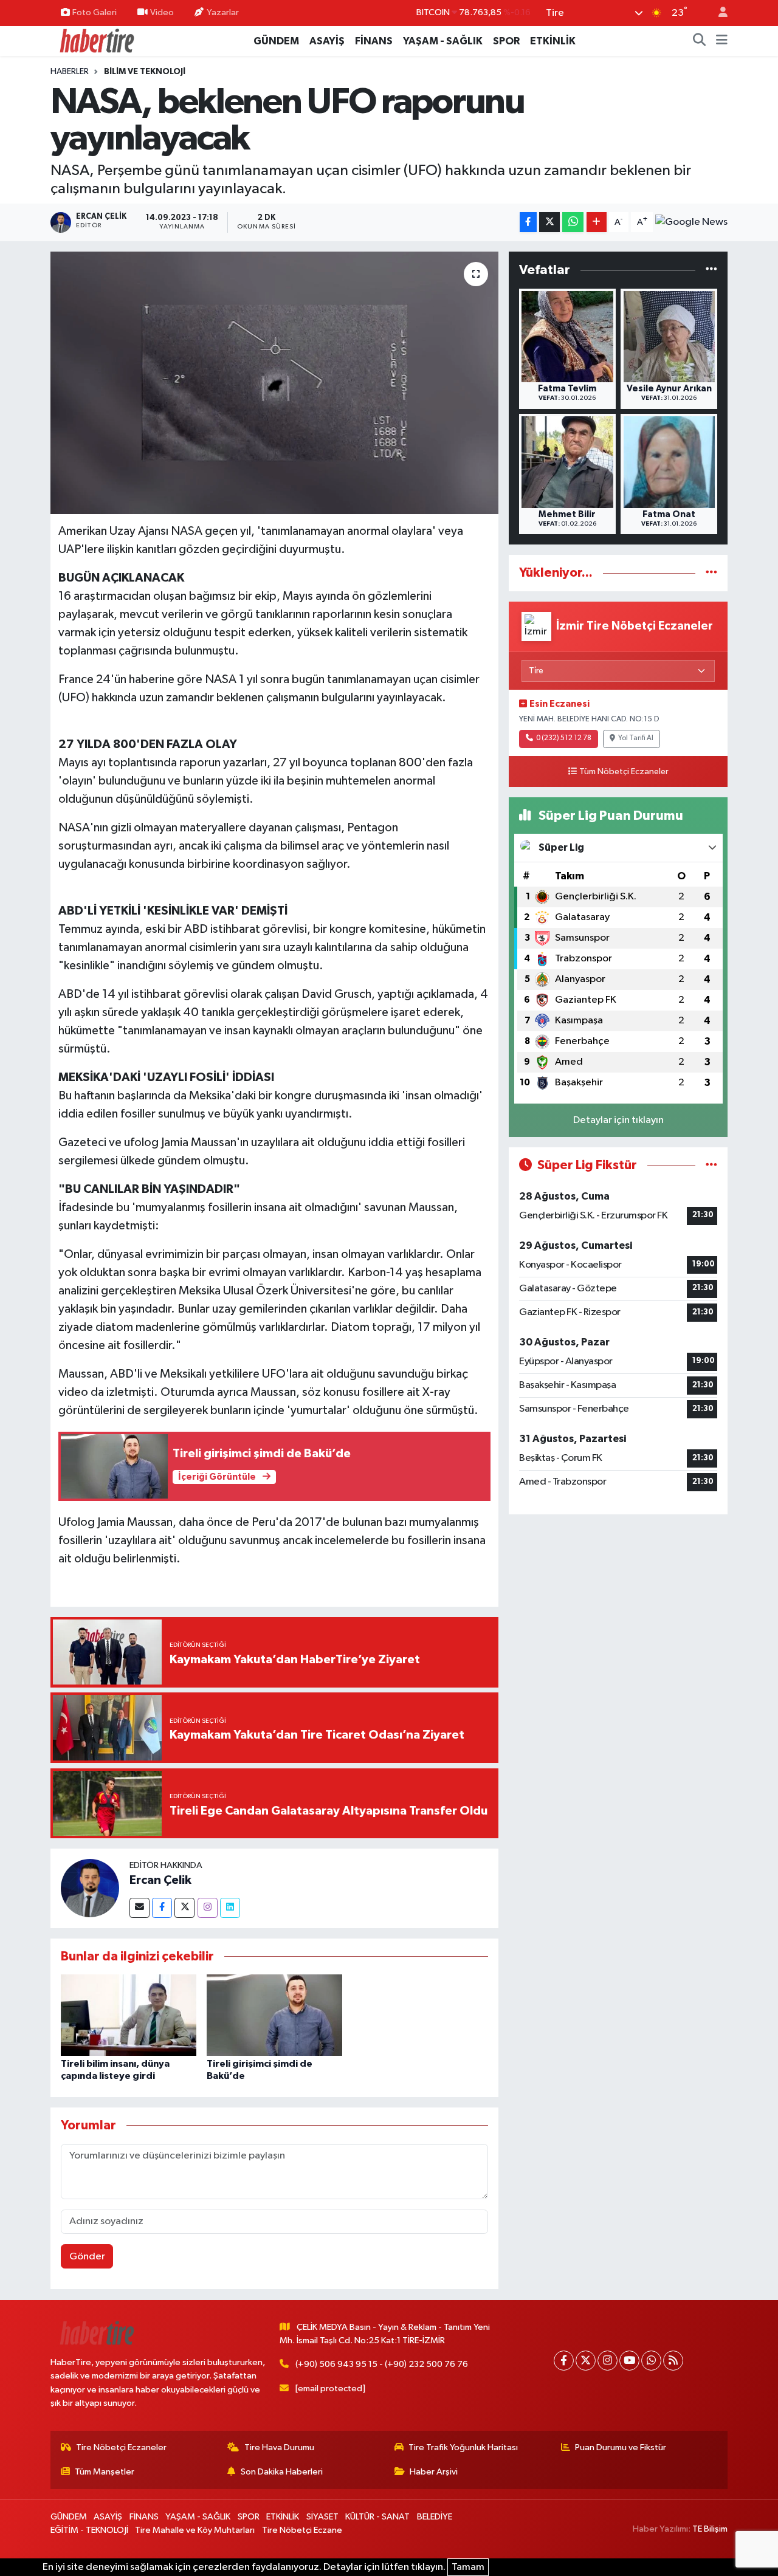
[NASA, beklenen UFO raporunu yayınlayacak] (274, 383)
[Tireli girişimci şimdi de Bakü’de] (274, 2015)
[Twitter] (184, 1908)
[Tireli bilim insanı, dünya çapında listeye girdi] (129, 2015)
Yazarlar (223, 12)
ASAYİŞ (327, 41)
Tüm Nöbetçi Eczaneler (624, 772)
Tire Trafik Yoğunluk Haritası (463, 2447)
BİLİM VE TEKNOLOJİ (145, 72)
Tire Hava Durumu (279, 2447)
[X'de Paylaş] (549, 222)
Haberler (70, 72)
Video (162, 12)
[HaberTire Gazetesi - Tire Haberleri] (96, 40)
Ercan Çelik (160, 1880)
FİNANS (374, 41)
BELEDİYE (435, 2517)
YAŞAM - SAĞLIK (443, 41)
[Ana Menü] (722, 41)
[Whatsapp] (651, 2361)
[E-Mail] (139, 1908)
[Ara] (700, 41)
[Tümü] (711, 270)
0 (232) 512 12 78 (564, 738)
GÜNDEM (276, 41)
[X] (586, 2361)
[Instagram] (208, 1908)
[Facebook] (162, 1908)
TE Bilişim (710, 2529)
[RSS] (673, 2361)
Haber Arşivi (434, 2472)
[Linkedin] (230, 1908)
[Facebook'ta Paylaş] (528, 222)
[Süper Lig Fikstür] (711, 1165)
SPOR (506, 41)
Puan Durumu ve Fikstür (621, 2447)
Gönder (87, 2257)
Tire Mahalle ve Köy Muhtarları (195, 2530)
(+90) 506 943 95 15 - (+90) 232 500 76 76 (382, 2364)
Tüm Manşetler (105, 2472)
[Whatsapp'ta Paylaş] (573, 222)
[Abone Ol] (691, 222)
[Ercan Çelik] (90, 1888)
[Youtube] (629, 2361)
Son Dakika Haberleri (282, 2472)
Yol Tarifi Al (636, 738)
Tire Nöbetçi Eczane (302, 2530)
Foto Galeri (95, 12)
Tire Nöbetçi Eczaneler (121, 2447)
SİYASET (322, 2517)
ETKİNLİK (553, 41)
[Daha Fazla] (597, 222)
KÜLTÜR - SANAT (377, 2517)
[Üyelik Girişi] (718, 13)
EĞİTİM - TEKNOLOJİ (89, 2530)
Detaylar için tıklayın (618, 1120)
